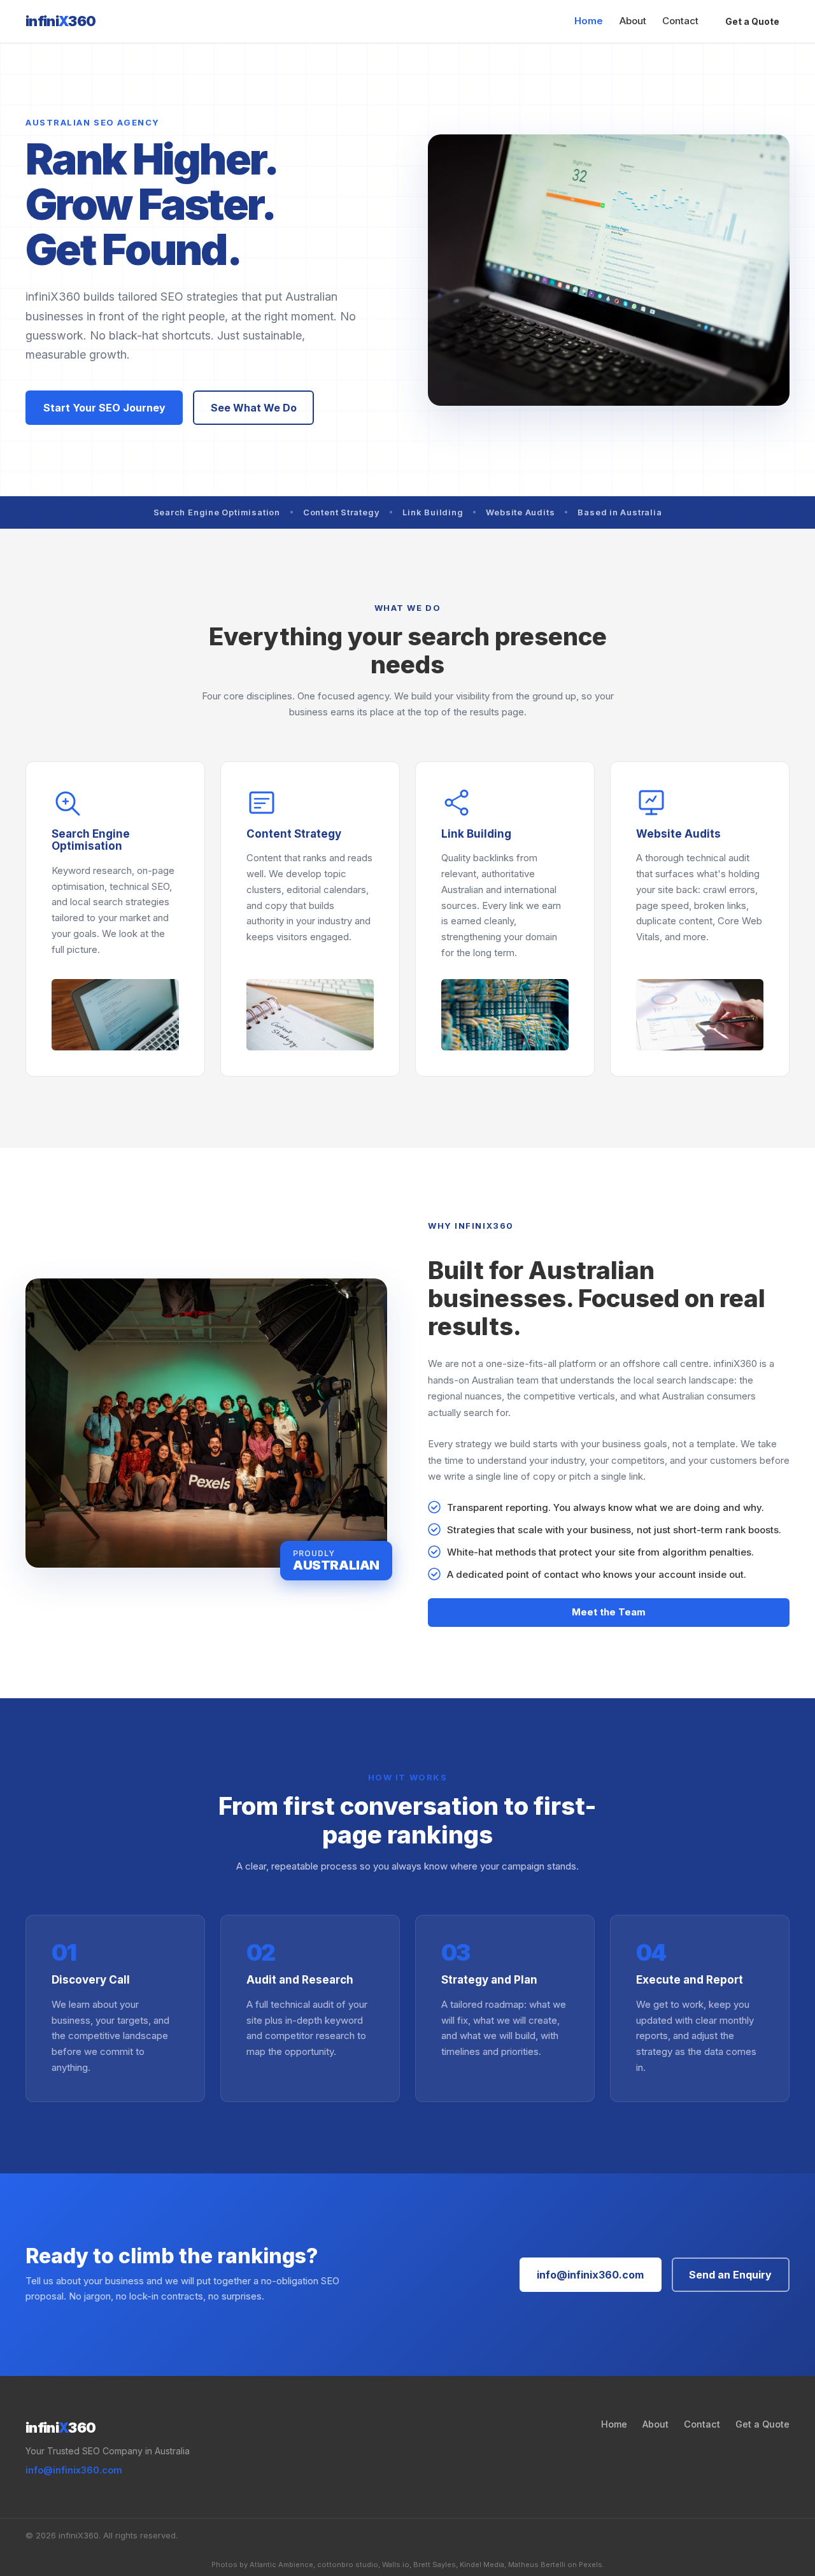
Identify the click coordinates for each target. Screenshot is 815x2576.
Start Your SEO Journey (104, 408)
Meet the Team (609, 1612)
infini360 (61, 21)
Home (589, 21)
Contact (680, 21)
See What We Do (254, 408)
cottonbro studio (348, 2565)
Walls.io (396, 2565)
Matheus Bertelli (537, 2565)
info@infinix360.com (590, 2275)
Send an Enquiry (730, 2275)
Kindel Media (482, 2565)
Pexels (591, 2565)
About (633, 21)
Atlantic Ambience (281, 2565)
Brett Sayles (435, 2565)
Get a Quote (752, 21)
